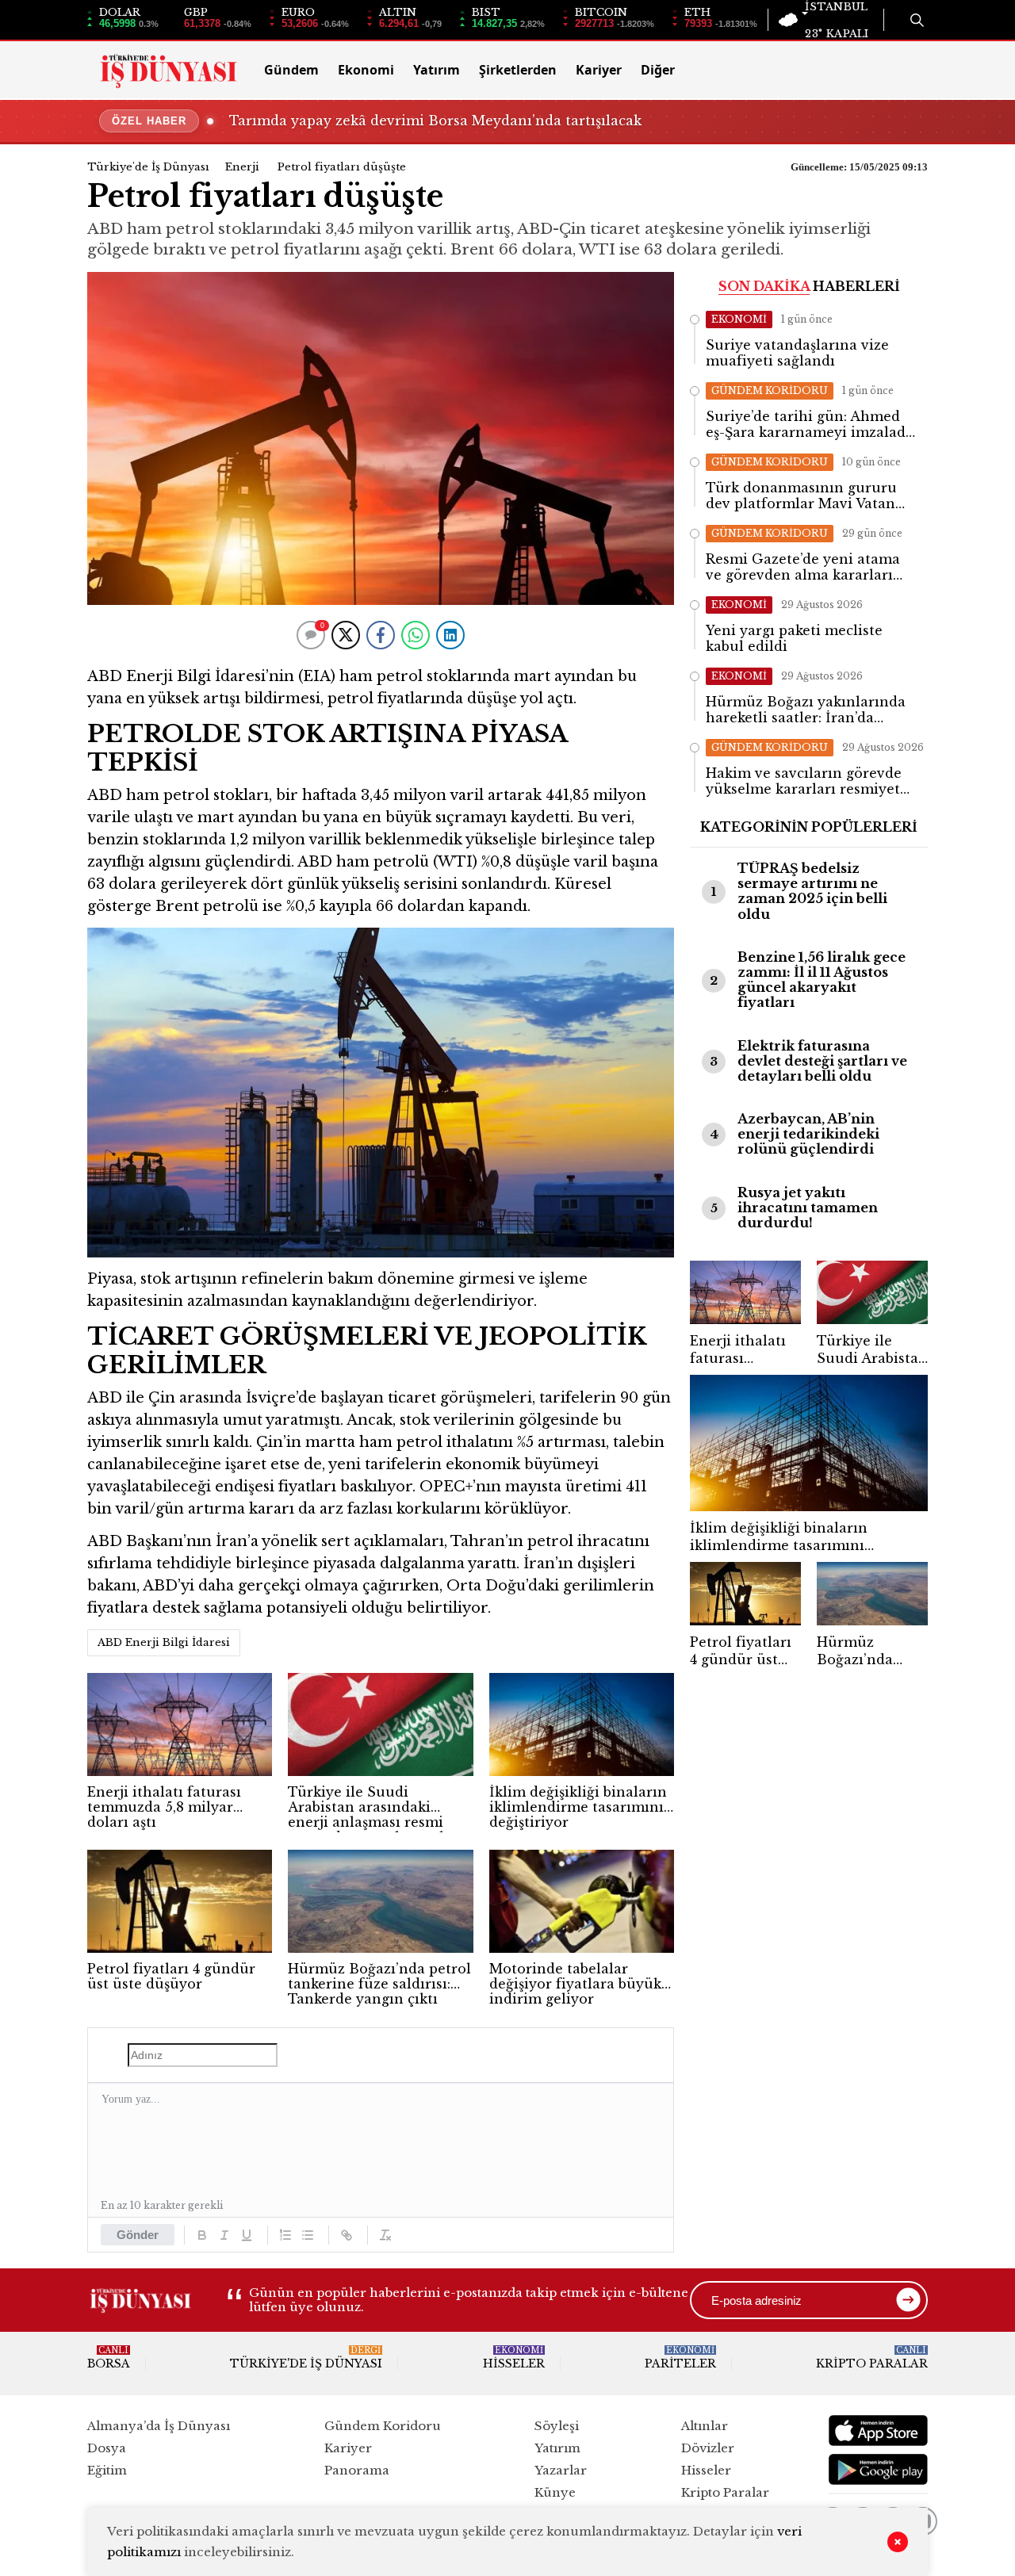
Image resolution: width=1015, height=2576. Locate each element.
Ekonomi (366, 70)
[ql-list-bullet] (308, 2235)
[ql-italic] (224, 2235)
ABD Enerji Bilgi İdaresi (164, 1642)
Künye (555, 2492)
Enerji (242, 167)
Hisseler (514, 2358)
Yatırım (437, 70)
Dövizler (708, 2448)
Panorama (357, 2470)
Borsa (109, 2358)
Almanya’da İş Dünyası (159, 2426)
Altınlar (705, 2426)
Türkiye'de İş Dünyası (148, 167)
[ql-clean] (385, 2235)
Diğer (658, 70)
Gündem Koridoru (383, 2426)
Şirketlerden (518, 70)
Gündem (291, 70)
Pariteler (680, 2358)
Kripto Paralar (872, 2358)
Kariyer (599, 70)
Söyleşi (557, 2426)
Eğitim (107, 2470)
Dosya (107, 2448)
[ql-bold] (202, 2235)
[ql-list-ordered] (285, 2235)
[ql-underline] (247, 2235)
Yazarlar (561, 2470)
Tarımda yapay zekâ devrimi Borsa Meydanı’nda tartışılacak (435, 121)
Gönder (138, 2235)
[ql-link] (347, 2235)
